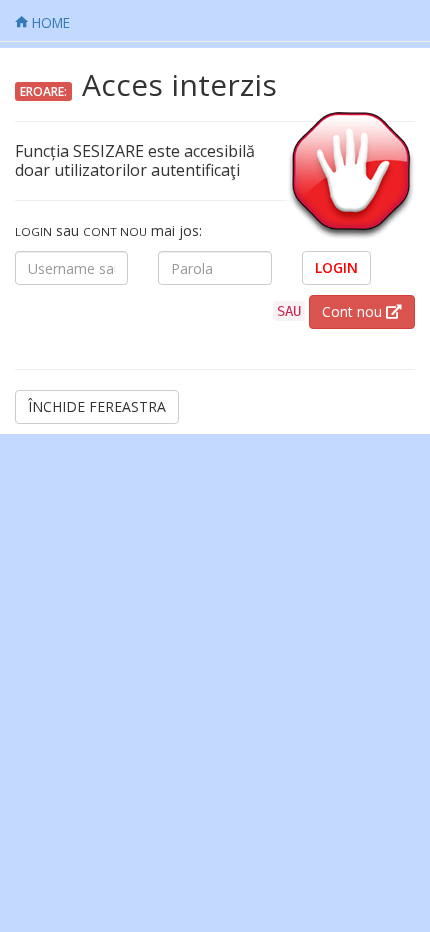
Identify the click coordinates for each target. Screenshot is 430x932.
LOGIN (336, 267)
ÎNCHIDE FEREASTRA (97, 406)
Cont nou (354, 311)
